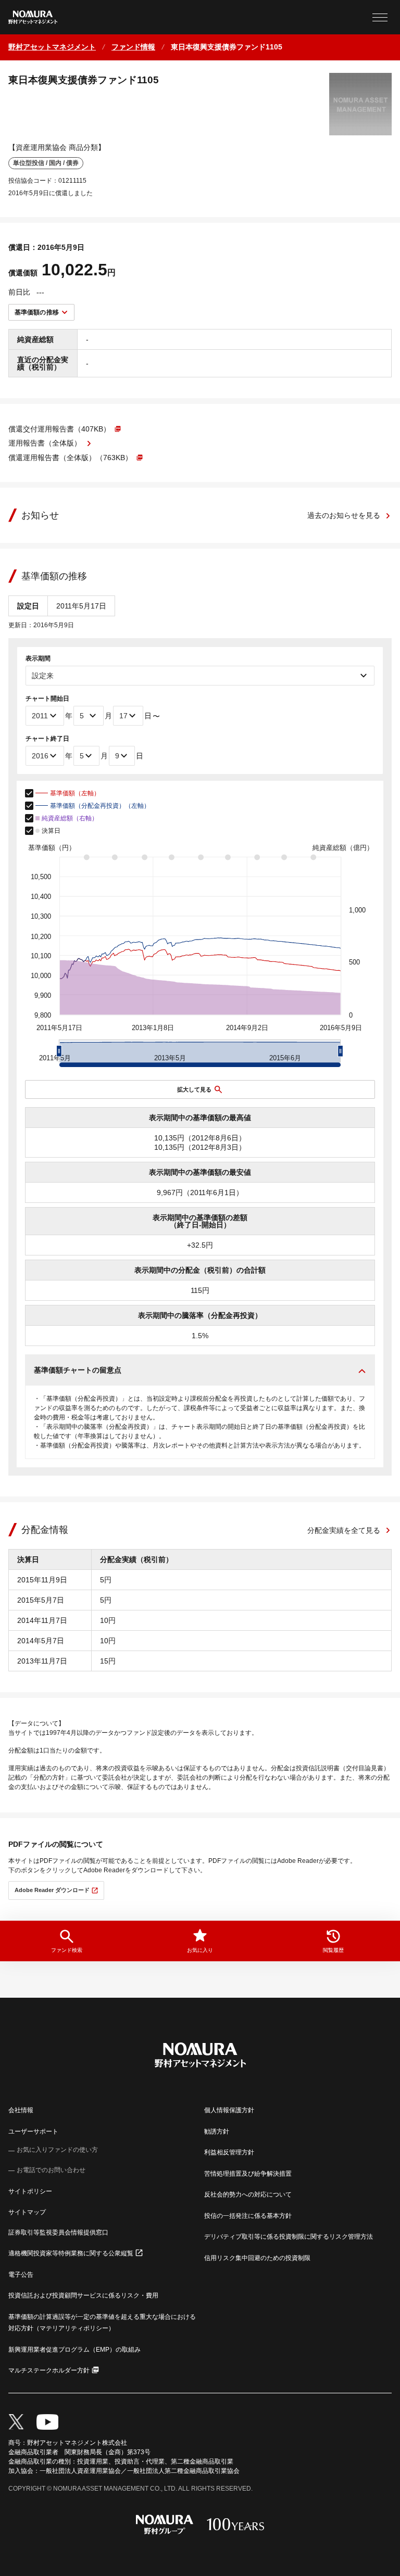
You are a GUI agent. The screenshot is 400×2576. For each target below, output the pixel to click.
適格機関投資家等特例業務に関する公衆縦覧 (71, 2253)
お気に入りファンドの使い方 (57, 2150)
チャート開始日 (47, 699)
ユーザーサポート (33, 2131)
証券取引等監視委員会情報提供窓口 (58, 2232)
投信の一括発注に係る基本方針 (248, 2216)
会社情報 (21, 2110)
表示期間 (38, 658)
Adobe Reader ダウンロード (52, 1890)
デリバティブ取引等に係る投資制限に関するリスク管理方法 (289, 2237)
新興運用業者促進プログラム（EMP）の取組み (74, 2350)
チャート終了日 (47, 739)
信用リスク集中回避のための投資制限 (257, 2258)
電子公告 (21, 2275)
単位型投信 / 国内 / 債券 (46, 163)
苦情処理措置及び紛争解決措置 (248, 2174)
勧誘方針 (217, 2131)
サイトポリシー (30, 2191)
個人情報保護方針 (229, 2110)
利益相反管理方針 (229, 2152)
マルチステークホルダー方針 (49, 2370)
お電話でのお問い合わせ (51, 2170)
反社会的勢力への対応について (248, 2194)
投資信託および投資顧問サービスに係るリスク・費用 (83, 2295)
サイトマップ (27, 2212)
